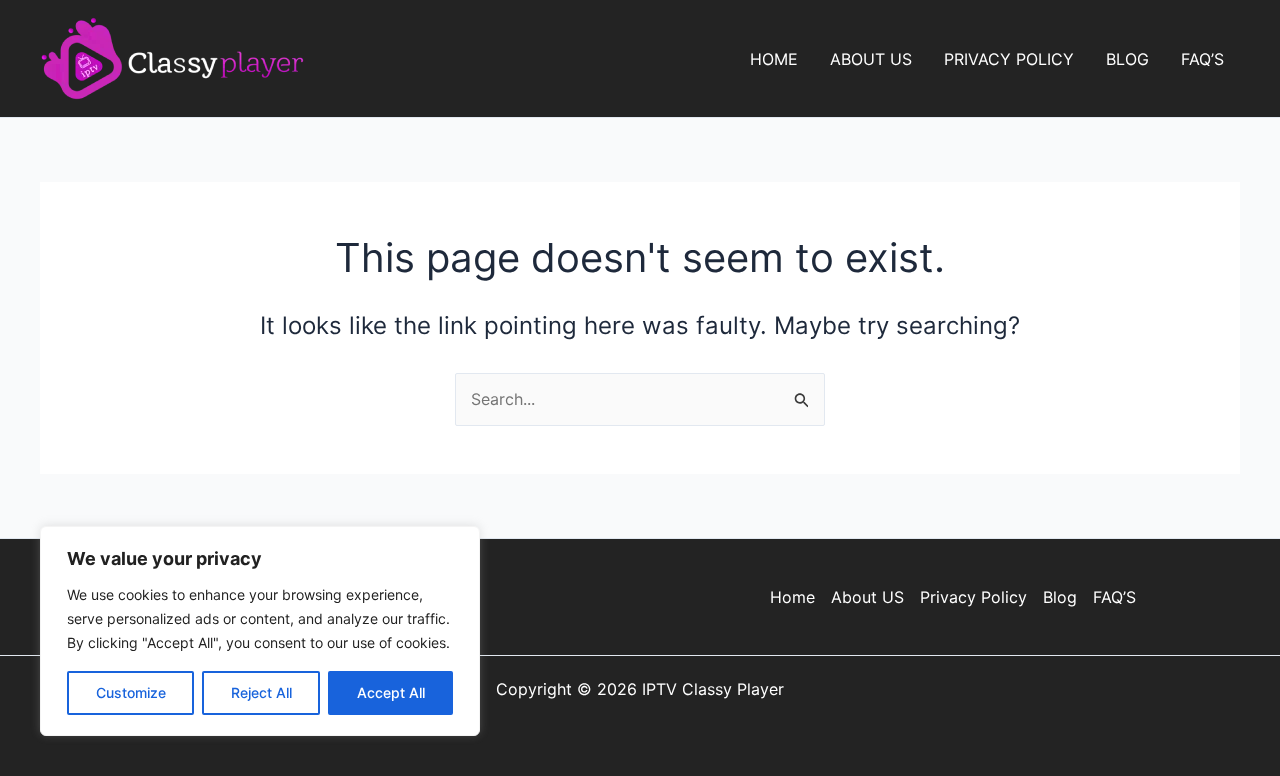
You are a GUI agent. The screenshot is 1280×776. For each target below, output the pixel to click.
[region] (260, 631)
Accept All (391, 692)
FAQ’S (1202, 59)
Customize (131, 692)
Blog (1127, 59)
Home (774, 59)
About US (871, 59)
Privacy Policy (1009, 59)
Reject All (261, 692)
